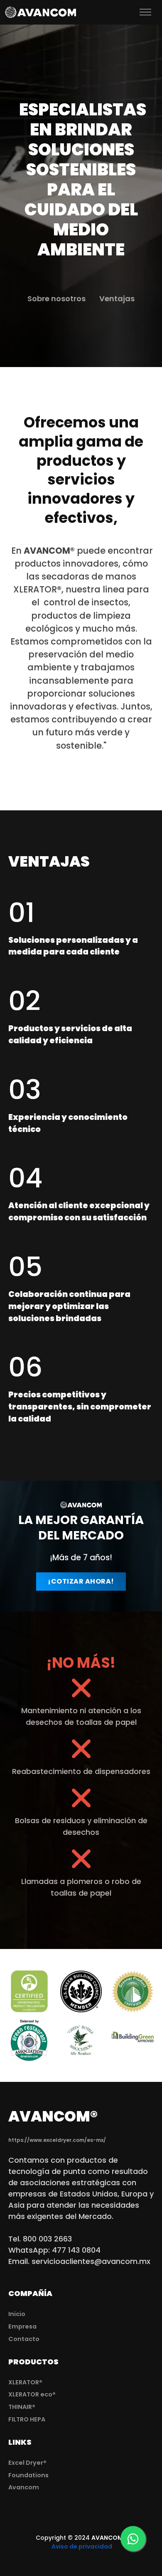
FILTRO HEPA (27, 2419)
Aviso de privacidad (81, 2546)
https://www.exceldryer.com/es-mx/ (57, 2140)
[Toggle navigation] (121, 12)
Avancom (24, 2487)
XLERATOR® (25, 2382)
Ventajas (117, 299)
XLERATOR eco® (32, 2394)
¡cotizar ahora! (81, 1581)
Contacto (24, 2339)
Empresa (22, 2326)
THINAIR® (22, 2407)
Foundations (28, 2475)
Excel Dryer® (27, 2463)
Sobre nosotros (56, 299)
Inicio (17, 2314)
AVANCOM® (109, 2538)
